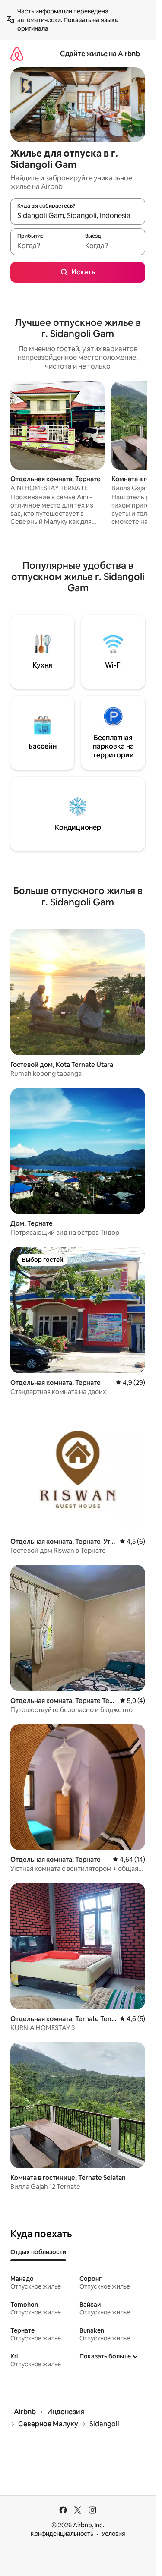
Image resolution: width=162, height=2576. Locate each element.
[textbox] (44, 246)
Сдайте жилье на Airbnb (100, 54)
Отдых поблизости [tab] (38, 2252)
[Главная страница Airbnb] (17, 54)
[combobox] (78, 215)
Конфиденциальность (62, 2534)
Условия (113, 2534)
